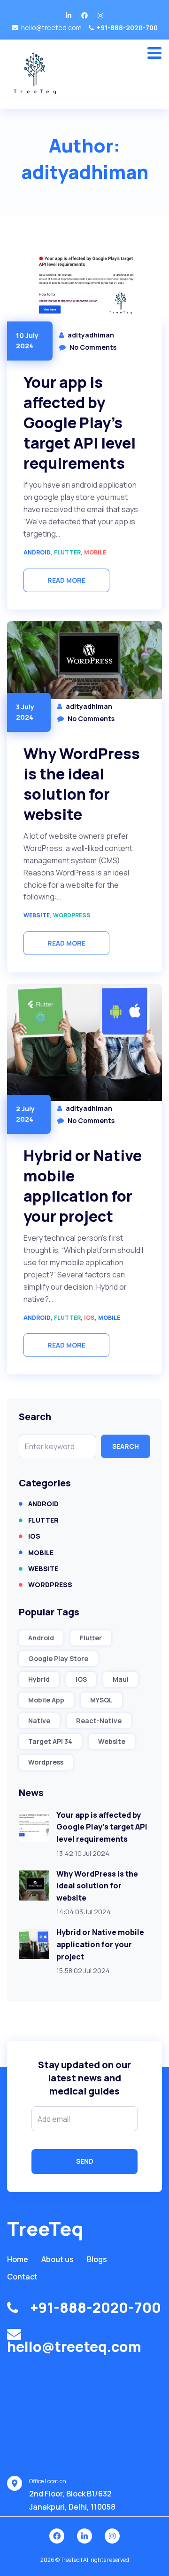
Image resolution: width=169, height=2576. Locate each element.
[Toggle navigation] (158, 51)
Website (37, 915)
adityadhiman (91, 335)
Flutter (67, 552)
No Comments (93, 347)
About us (58, 2259)
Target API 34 (50, 1741)
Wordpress (46, 1762)
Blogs (97, 2259)
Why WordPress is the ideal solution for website (82, 784)
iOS (89, 1318)
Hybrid (39, 1679)
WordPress (72, 915)
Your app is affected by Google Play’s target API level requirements (80, 423)
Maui (121, 1679)
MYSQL (101, 1700)
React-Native (99, 1721)
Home (18, 2259)
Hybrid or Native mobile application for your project (83, 1186)
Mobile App (46, 1700)
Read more (66, 580)
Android (37, 552)
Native (39, 1721)
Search (126, 1446)
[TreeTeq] (36, 74)
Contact (22, 2277)
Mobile (95, 552)
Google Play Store (58, 1658)
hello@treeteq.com (51, 28)
